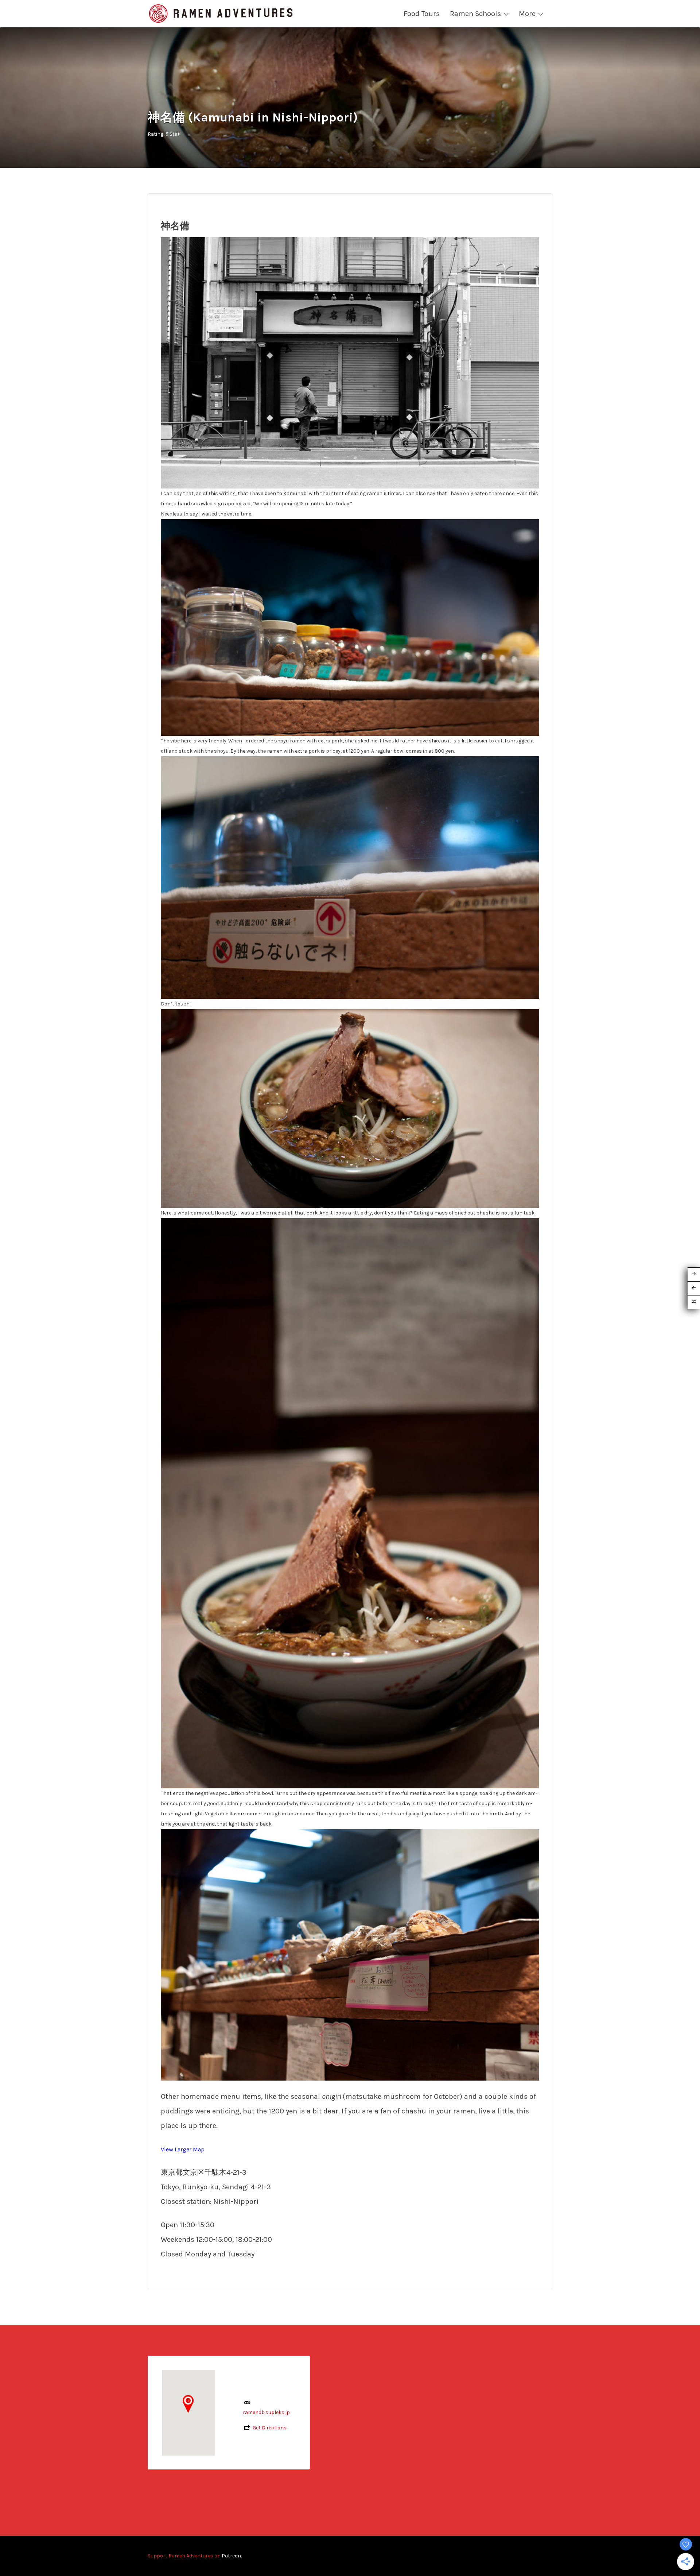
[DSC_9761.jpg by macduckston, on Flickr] (350, 1954)
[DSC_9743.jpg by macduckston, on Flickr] (350, 362)
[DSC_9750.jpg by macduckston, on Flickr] (350, 877)
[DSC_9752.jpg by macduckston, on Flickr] (350, 1108)
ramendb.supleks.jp (266, 2412)
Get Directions (270, 2428)
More (527, 14)
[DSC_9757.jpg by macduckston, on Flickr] (350, 1503)
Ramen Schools (475, 14)
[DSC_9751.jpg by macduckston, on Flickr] (350, 627)
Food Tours (422, 14)
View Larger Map (183, 2149)
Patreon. (232, 2556)
